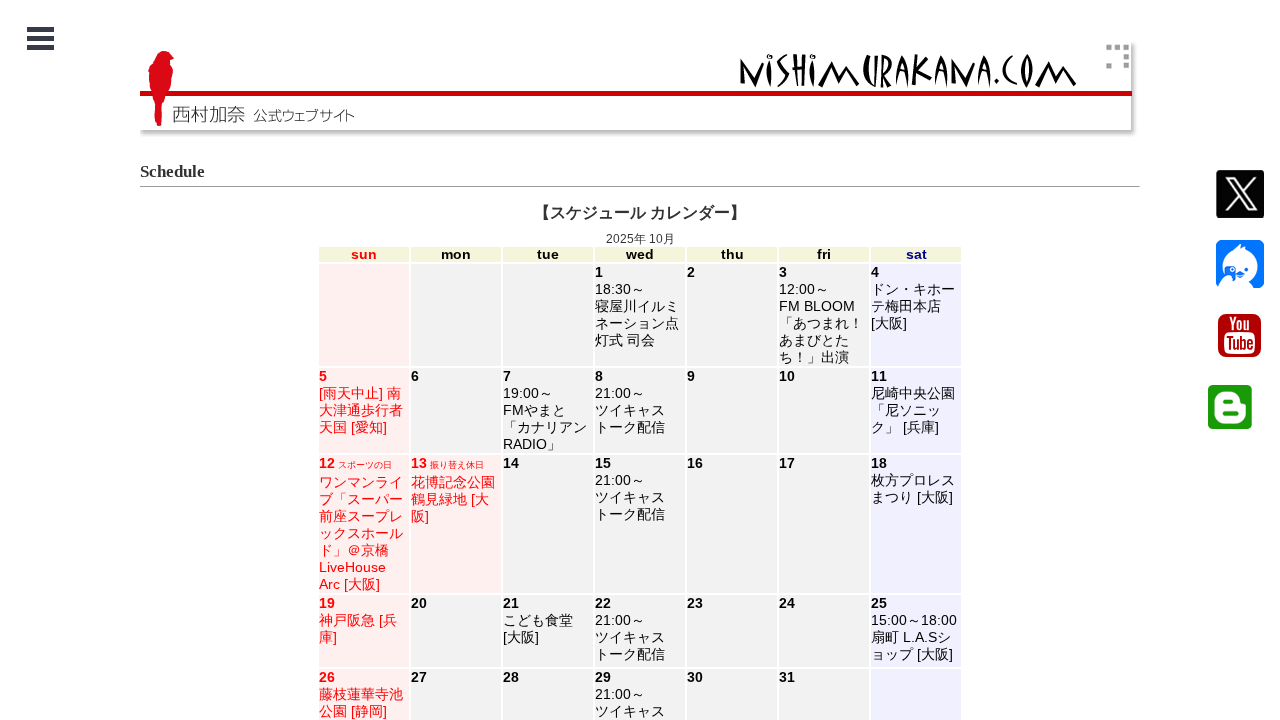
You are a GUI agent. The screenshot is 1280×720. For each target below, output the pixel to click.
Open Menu (40, 38)
